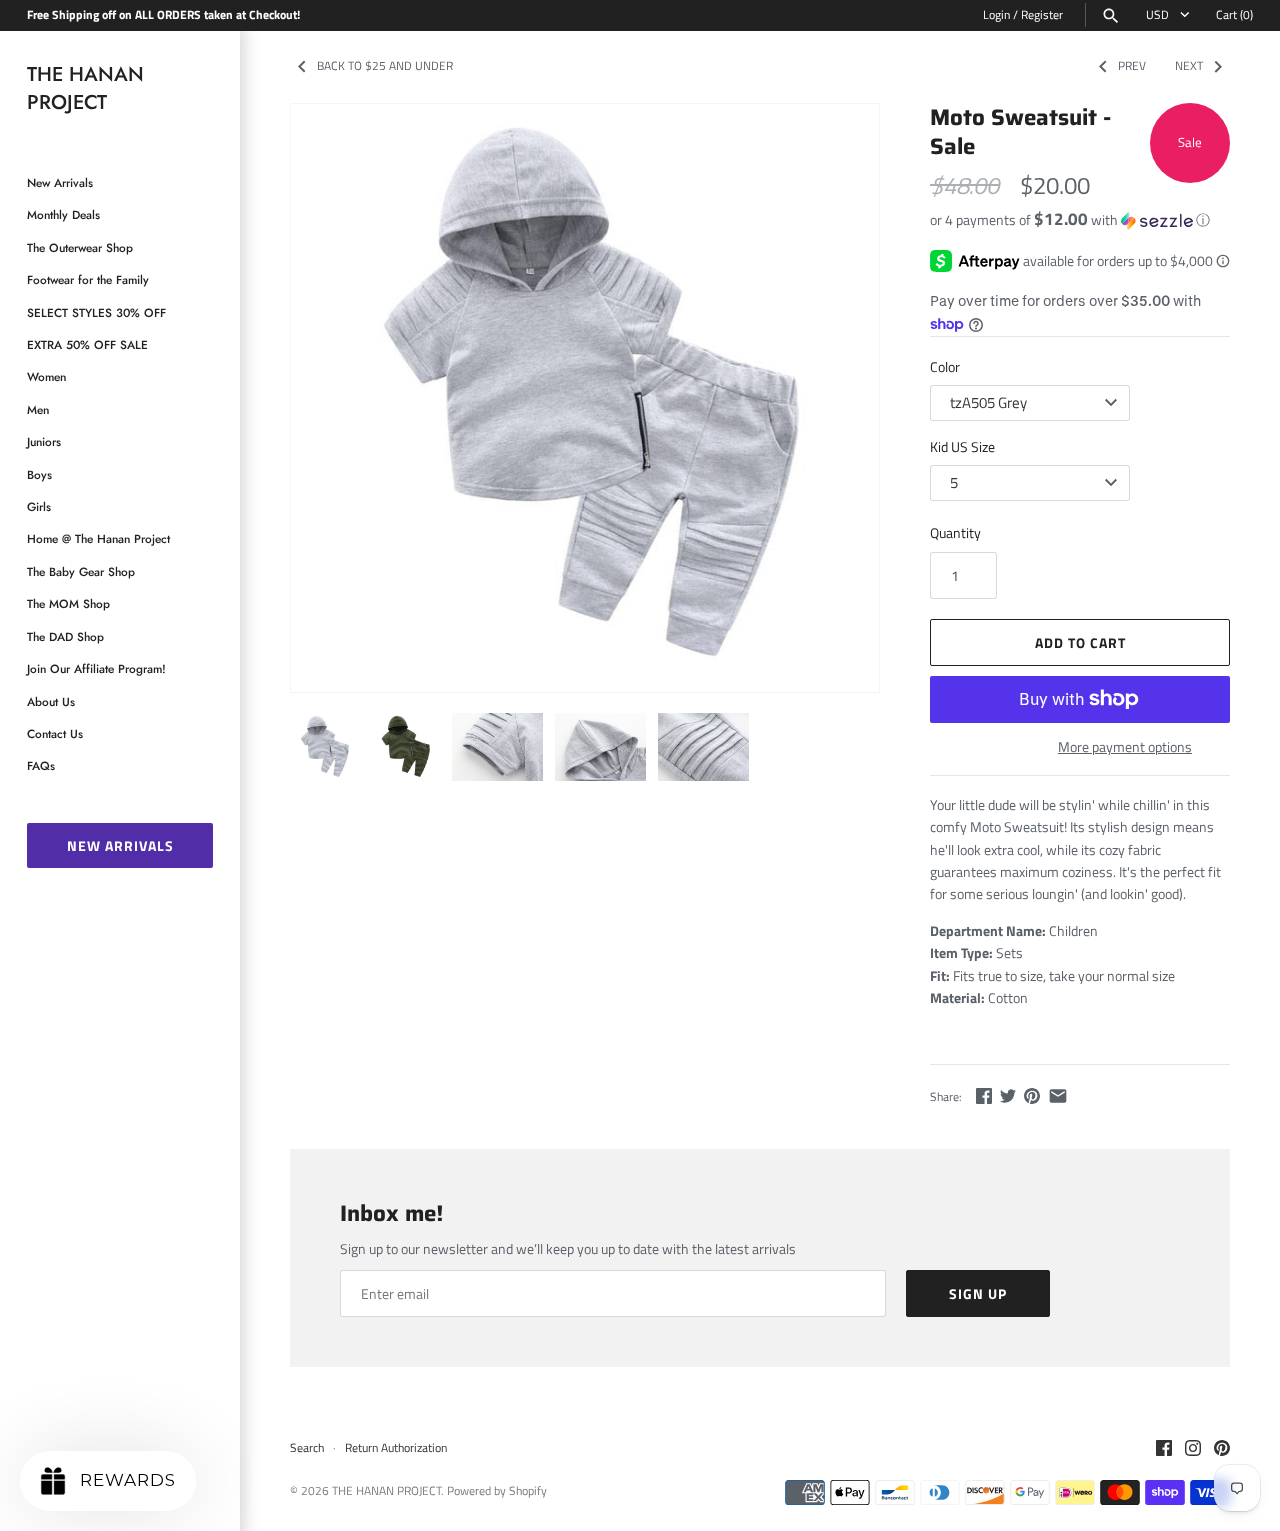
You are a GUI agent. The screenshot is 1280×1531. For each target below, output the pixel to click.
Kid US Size (962, 446)
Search (307, 1448)
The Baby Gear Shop (81, 571)
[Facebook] (1164, 1449)
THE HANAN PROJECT (386, 1491)
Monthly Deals (63, 214)
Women (46, 376)
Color (945, 366)
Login (996, 15)
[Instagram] (1193, 1449)
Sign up (978, 1293)
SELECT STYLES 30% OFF (96, 312)
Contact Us (55, 733)
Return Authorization (396, 1448)
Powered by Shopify (497, 1491)
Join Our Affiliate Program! (96, 668)
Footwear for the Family (88, 279)
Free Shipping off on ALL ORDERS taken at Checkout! (163, 15)
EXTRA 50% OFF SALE (87, 344)
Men (38, 409)
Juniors (44, 441)
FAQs (41, 765)
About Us (51, 701)
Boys (39, 474)
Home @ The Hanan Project (98, 538)
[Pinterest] (1222, 1449)
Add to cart (1080, 642)
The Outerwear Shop (80, 247)
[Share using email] (1058, 1095)
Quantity (955, 532)
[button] (1080, 219)
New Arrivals (60, 182)
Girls (39, 506)
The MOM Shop (68, 603)
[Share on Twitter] (1008, 1095)
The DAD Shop (65, 636)
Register (1042, 15)
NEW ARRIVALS (120, 845)
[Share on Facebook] (984, 1095)
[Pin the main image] (1032, 1095)
